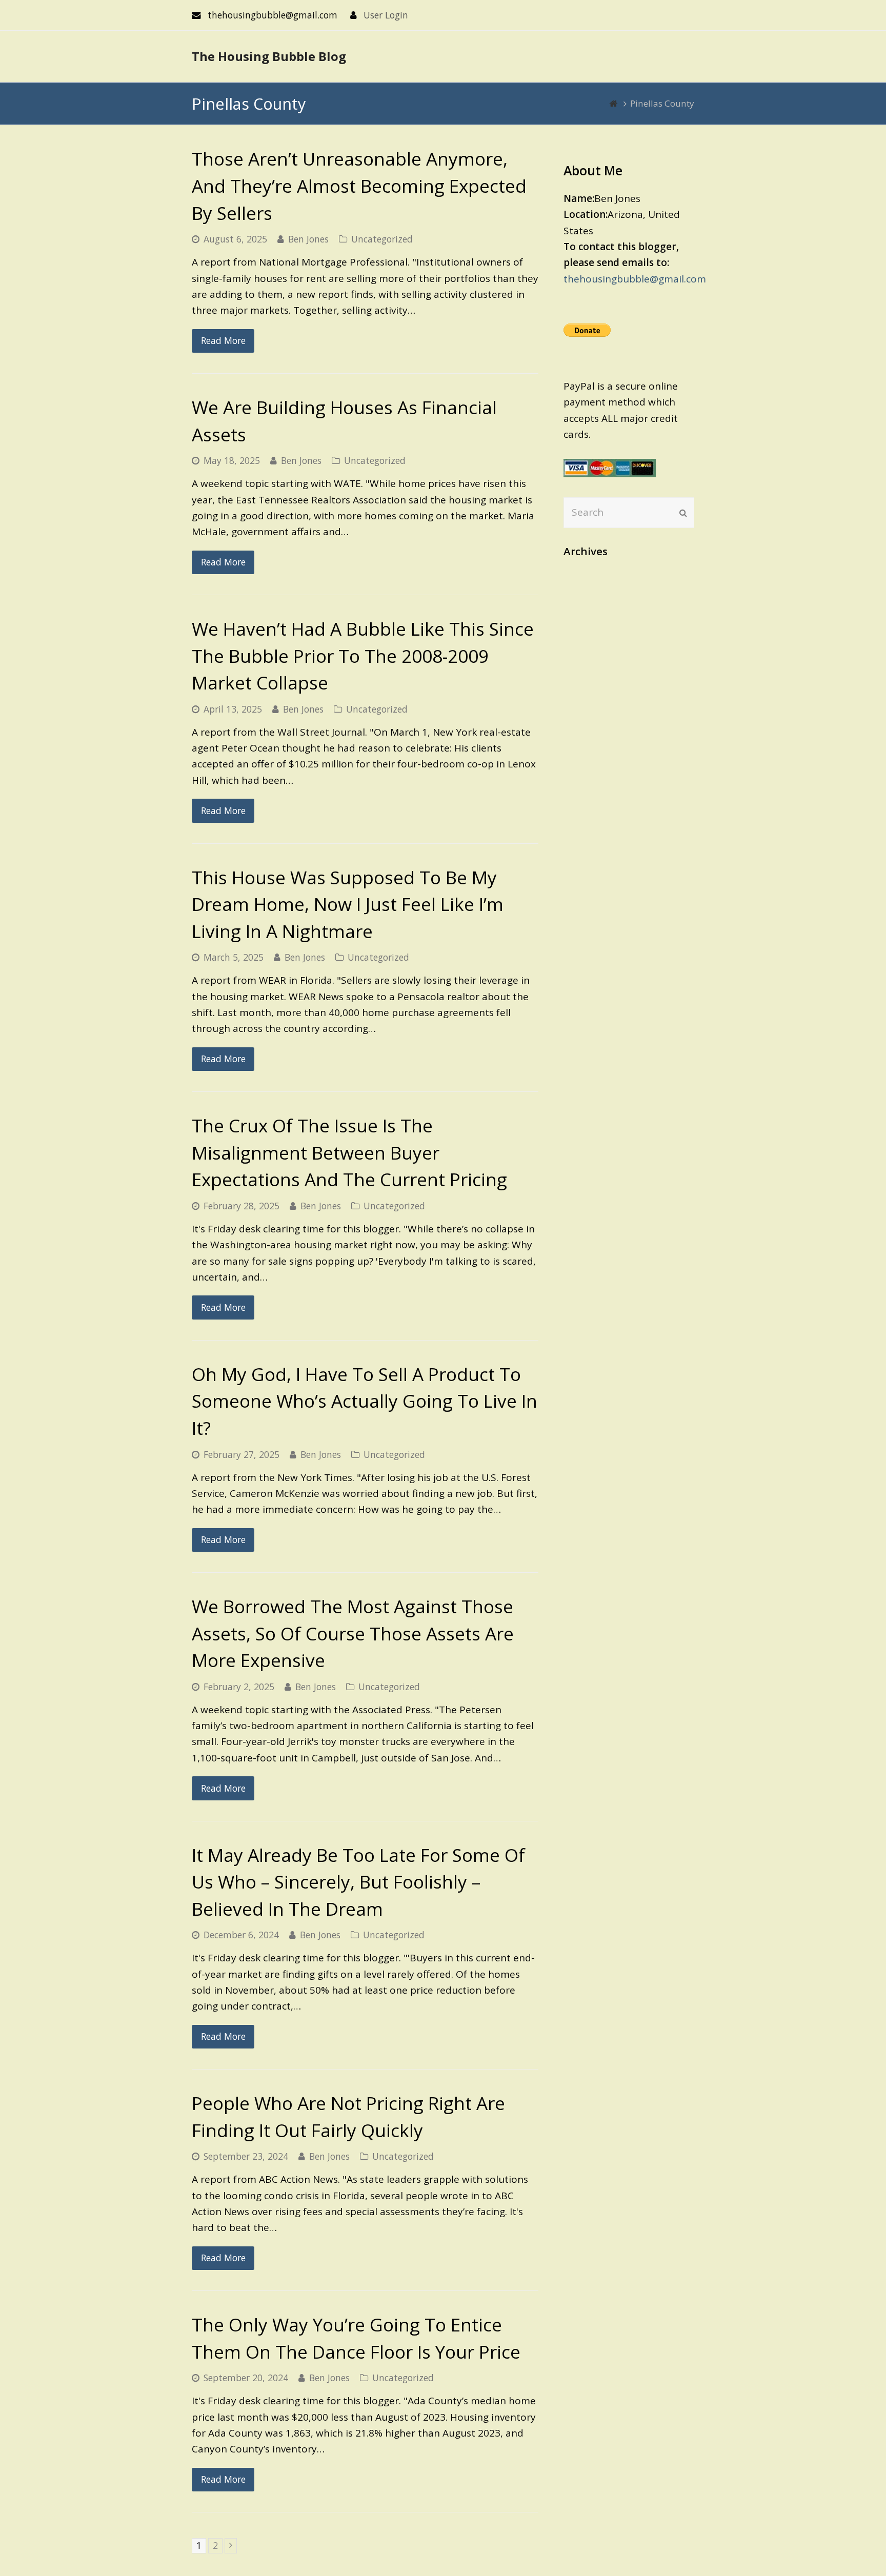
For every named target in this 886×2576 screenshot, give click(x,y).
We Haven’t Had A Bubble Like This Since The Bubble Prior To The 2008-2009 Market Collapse (363, 656)
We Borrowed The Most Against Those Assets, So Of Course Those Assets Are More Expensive (353, 1633)
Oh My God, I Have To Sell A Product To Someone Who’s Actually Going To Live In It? (365, 1401)
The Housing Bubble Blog (269, 56)
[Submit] (683, 513)
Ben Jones (308, 239)
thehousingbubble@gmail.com (635, 279)
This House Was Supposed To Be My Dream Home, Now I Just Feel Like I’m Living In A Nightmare (348, 904)
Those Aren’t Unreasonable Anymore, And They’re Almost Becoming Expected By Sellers (359, 186)
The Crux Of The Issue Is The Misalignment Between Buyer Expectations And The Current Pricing (349, 1152)
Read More (223, 340)
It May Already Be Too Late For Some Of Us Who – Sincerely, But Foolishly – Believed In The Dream (358, 1882)
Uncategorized (382, 239)
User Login (386, 15)
